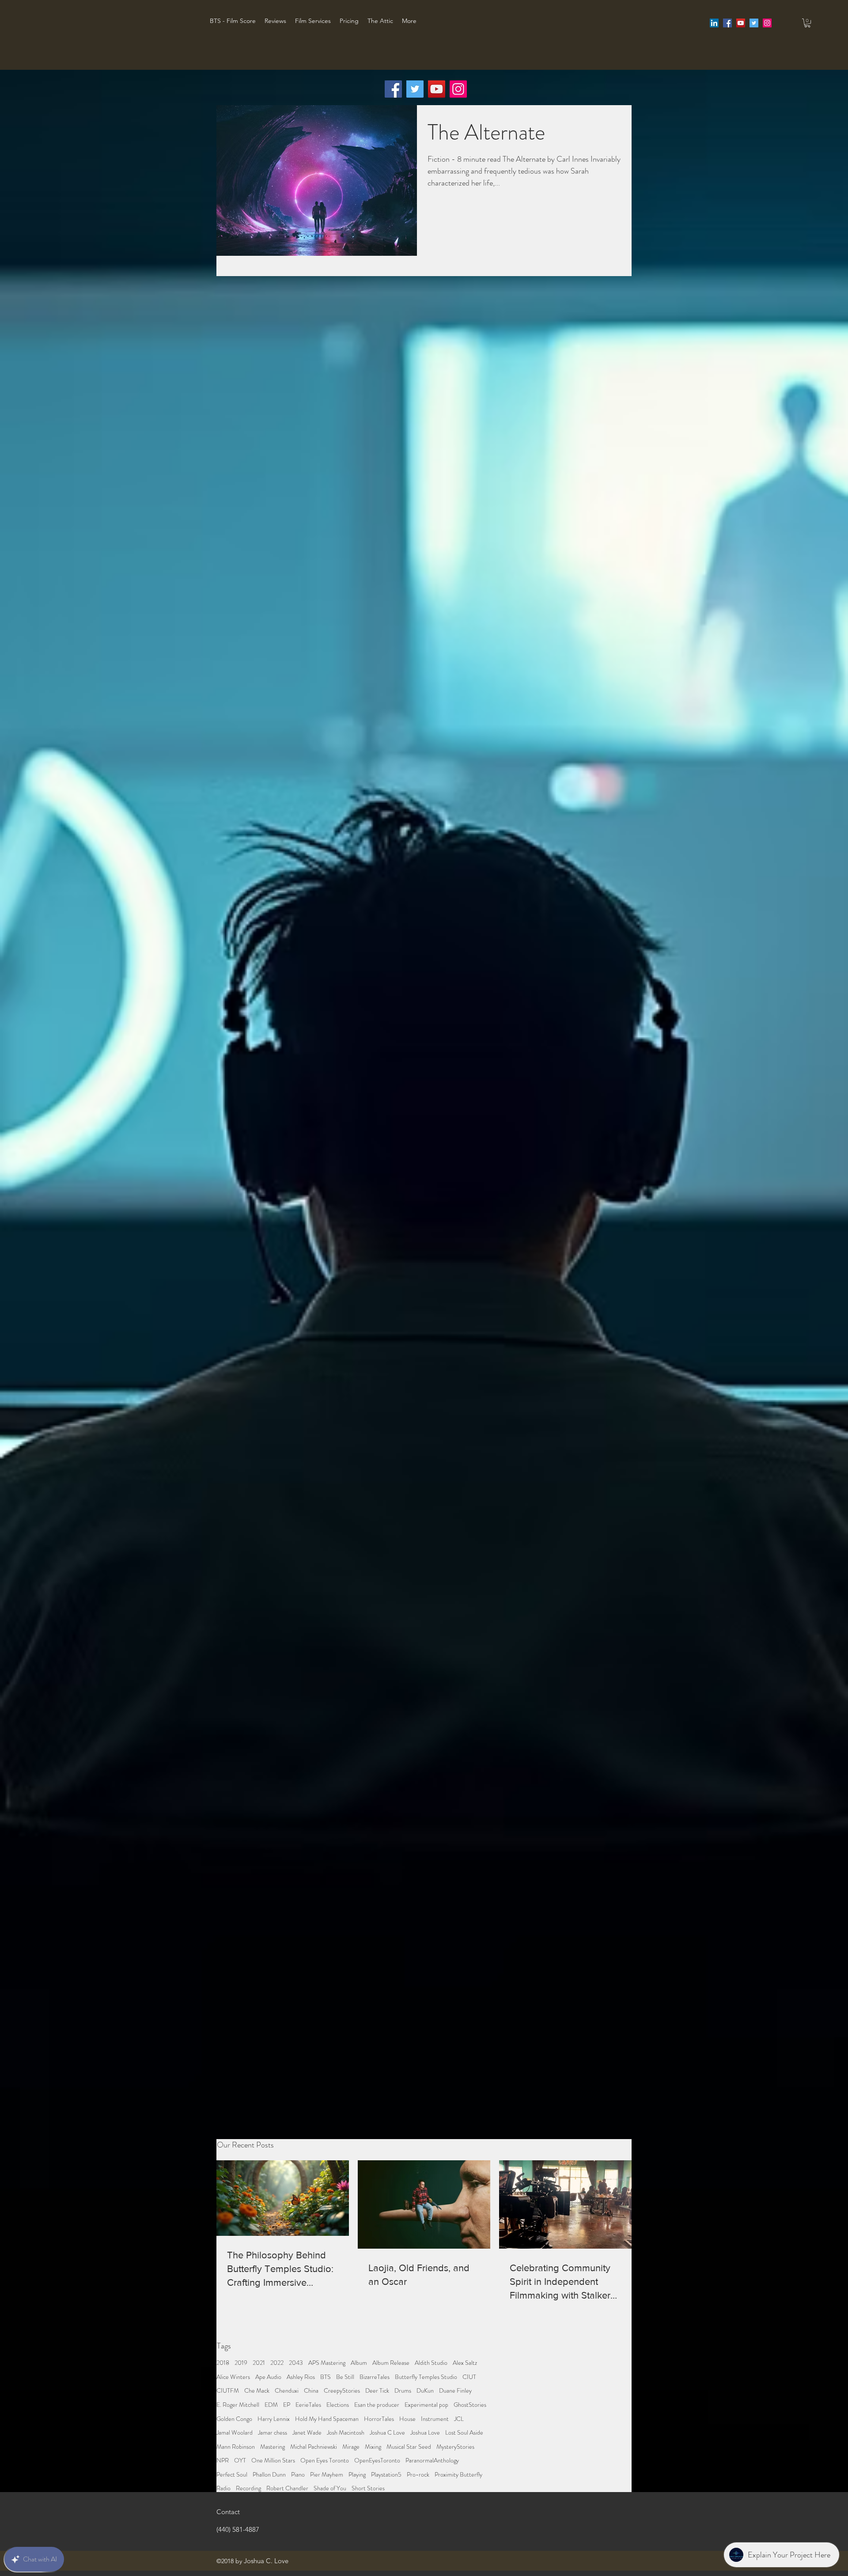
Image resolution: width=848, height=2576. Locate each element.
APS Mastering (327, 2363)
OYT (240, 2460)
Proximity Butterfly (458, 2475)
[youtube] (741, 23)
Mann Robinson (236, 2447)
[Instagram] (458, 89)
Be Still (345, 2377)
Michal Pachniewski (314, 2447)
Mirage (351, 2447)
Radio (223, 2488)
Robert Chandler (287, 2488)
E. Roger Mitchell (238, 2405)
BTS (326, 2377)
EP (287, 2405)
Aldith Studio (431, 2363)
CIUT (469, 2377)
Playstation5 (386, 2475)
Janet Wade (307, 2433)
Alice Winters (233, 2377)
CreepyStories (342, 2391)
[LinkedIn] (714, 23)
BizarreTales (375, 2377)
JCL (459, 2419)
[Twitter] (415, 89)
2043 (296, 2363)
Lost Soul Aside (464, 2433)
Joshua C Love (387, 2433)
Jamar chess (273, 2433)
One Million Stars (273, 2460)
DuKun (425, 2391)
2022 (277, 2363)
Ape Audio (268, 2377)
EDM (271, 2405)
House (407, 2419)
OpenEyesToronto (377, 2460)
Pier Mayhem (327, 2475)
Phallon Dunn (269, 2475)
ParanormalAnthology (432, 2460)
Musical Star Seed (409, 2447)
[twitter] (754, 23)
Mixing (373, 2447)
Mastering (273, 2447)
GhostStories (470, 2405)
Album (359, 2363)
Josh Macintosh (346, 2433)
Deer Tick (377, 2391)
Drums (403, 2391)
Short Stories (368, 2488)
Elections (338, 2405)
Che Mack (257, 2391)
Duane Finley (455, 2391)
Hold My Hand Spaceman (327, 2419)
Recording (248, 2488)
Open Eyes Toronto (325, 2460)
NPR (223, 2460)
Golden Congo (234, 2419)
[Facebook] (393, 89)
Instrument (435, 2419)
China (311, 2391)
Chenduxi (287, 2391)
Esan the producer (377, 2405)
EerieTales (308, 2405)
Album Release (391, 2363)
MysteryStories (455, 2447)
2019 (241, 2363)
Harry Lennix (274, 2419)
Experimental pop (426, 2405)
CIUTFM (228, 2391)
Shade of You (330, 2488)
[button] (807, 23)
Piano (298, 2475)
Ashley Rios (301, 2377)
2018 (223, 2363)
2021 (259, 2363)
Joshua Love (425, 2433)
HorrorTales (379, 2419)
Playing (357, 2475)
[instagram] (767, 23)
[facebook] (727, 23)
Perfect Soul (232, 2475)
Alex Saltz (465, 2363)
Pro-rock (418, 2475)
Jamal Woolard (235, 2433)
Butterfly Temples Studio (426, 2377)
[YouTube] (437, 89)
